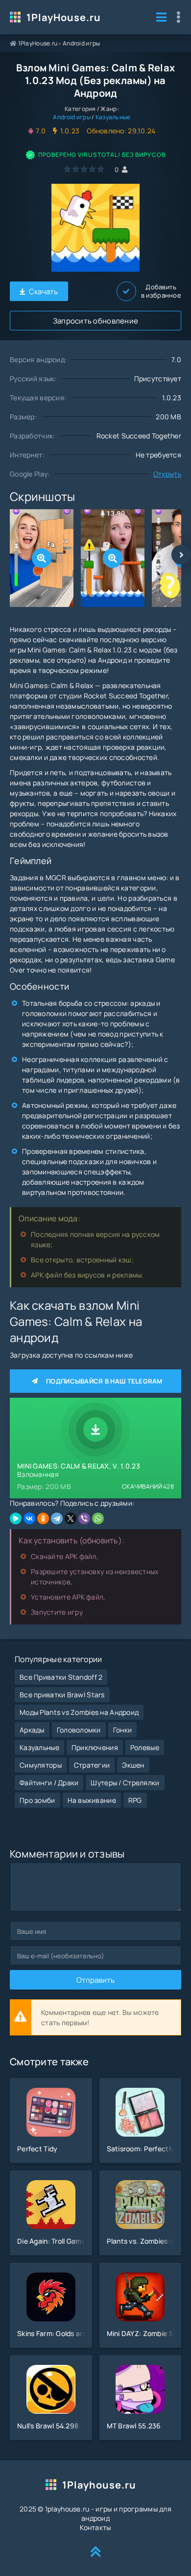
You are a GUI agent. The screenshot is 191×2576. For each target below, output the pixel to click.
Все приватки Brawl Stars (62, 1695)
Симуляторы (41, 1765)
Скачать (44, 292)
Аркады (32, 1730)
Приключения (95, 1747)
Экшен (133, 1765)
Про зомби (37, 1800)
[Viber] (84, 1518)
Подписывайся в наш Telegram (104, 1381)
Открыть (167, 474)
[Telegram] (57, 1518)
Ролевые (145, 1747)
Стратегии (92, 1765)
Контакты (95, 2527)
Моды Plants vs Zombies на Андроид (79, 1712)
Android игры (81, 43)
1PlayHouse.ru (64, 17)
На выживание (92, 1800)
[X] (71, 1518)
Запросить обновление (96, 321)
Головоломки (79, 1730)
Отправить (95, 1980)
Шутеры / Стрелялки (125, 1783)
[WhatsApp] (98, 1518)
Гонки (122, 1730)
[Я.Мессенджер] (16, 1518)
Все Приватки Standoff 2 (61, 1677)
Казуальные (113, 117)
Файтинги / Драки (49, 1783)
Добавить (161, 291)
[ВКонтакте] (29, 1518)
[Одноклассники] (43, 1518)
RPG (135, 1800)
